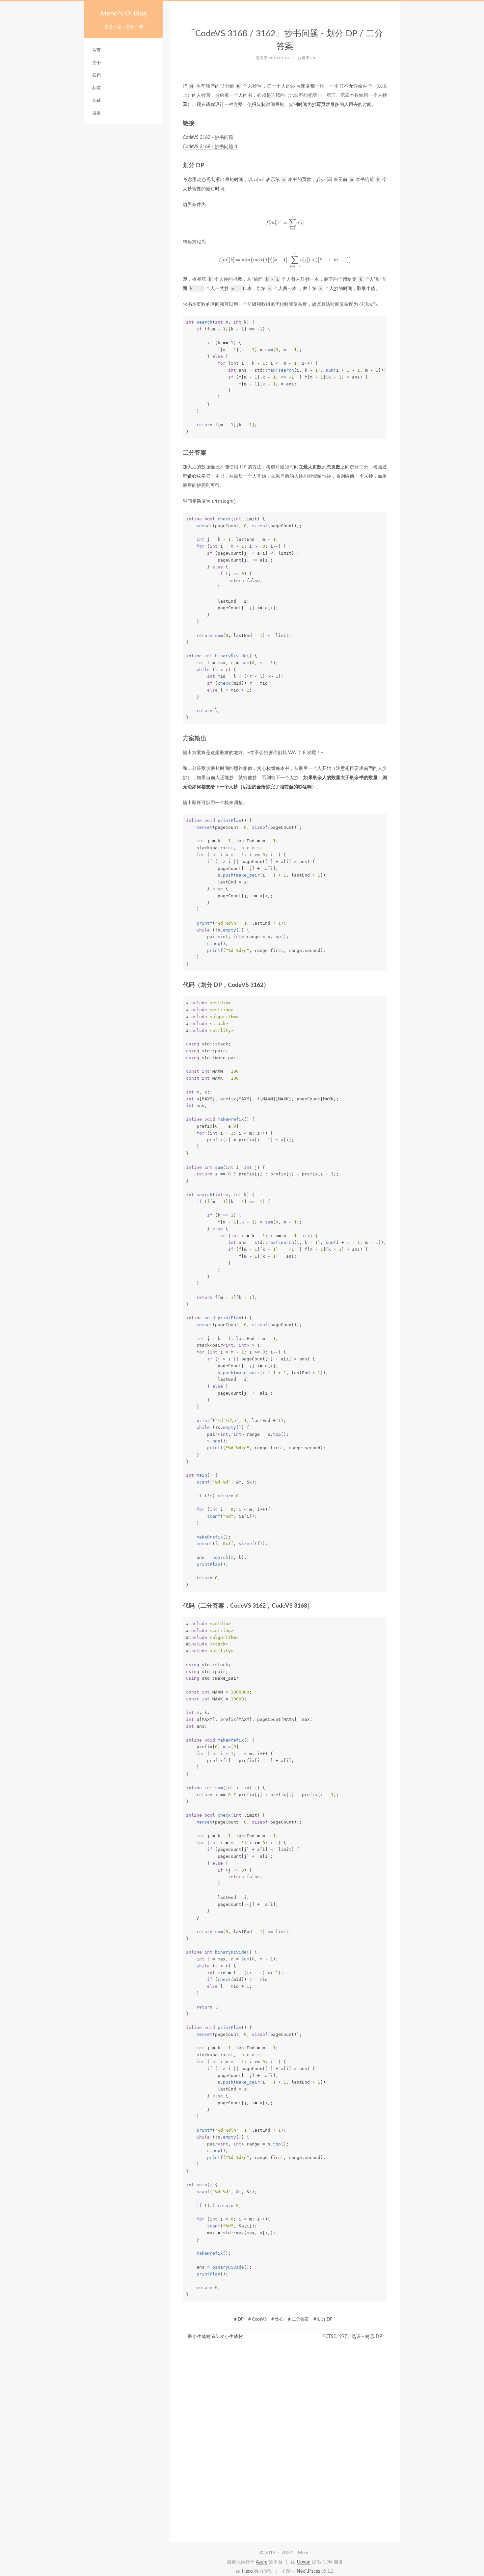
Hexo (247, 2571)
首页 (96, 51)
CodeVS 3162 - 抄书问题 (208, 138)
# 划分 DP (323, 2319)
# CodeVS (257, 2319)
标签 (96, 88)
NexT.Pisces (308, 2571)
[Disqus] (285, 2443)
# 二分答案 (298, 2319)
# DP (239, 2319)
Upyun (304, 2562)
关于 (96, 63)
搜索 (96, 113)
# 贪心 (277, 2319)
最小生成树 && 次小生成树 (215, 2337)
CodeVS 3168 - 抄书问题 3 (210, 147)
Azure (262, 2562)
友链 (96, 101)
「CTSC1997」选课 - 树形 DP (351, 2337)
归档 (96, 76)
